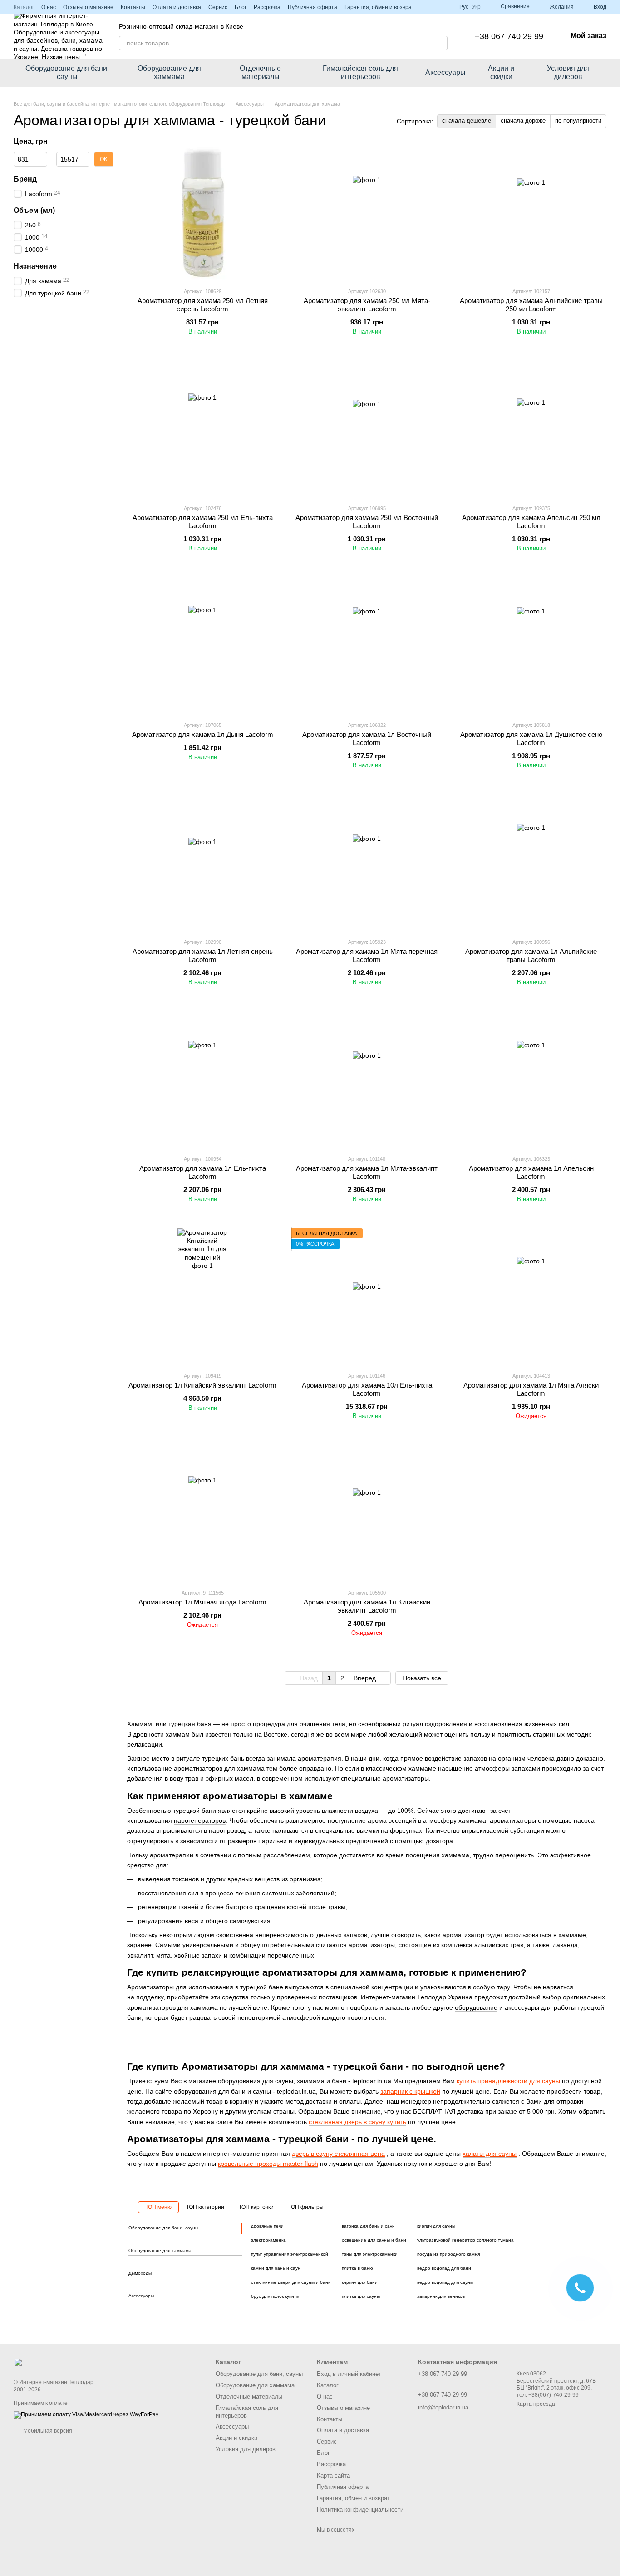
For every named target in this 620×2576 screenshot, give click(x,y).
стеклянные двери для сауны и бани (291, 2282)
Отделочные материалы (260, 72)
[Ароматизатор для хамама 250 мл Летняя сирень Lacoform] (202, 212)
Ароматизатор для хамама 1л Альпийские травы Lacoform (531, 955)
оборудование (476, 2007)
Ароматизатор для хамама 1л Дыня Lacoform (203, 734)
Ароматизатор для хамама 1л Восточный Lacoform (367, 738)
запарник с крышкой (410, 2091)
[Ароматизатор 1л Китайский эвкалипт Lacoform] (202, 1296)
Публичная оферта (312, 7)
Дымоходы (140, 2273)
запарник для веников (441, 2296)
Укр (476, 7)
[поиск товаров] (440, 43)
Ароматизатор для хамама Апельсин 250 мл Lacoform (531, 522)
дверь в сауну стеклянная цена (338, 2154)
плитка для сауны (361, 2296)
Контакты (133, 7)
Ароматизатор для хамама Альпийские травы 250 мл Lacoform (531, 305)
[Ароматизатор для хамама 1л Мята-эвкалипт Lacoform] (367, 1079)
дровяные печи (267, 2226)
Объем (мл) (34, 210)
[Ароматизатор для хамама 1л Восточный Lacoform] (367, 646)
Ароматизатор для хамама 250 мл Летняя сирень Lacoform (203, 305)
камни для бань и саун (276, 2268)
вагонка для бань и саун (368, 2226)
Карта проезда (536, 2404)
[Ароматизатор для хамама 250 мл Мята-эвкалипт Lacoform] (367, 212)
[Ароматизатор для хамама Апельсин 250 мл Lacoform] (531, 429)
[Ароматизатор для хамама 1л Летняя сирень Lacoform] (202, 863)
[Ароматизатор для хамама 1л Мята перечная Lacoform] (367, 863)
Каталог (24, 7)
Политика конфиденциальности (360, 2510)
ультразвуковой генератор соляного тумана (465, 2240)
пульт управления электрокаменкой (290, 2254)
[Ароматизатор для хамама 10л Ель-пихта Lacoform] (367, 1296)
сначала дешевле (467, 120)
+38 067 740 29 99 (509, 36)
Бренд (25, 179)
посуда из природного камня (448, 2254)
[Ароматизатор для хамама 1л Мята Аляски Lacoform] (531, 1296)
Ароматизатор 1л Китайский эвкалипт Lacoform (202, 1385)
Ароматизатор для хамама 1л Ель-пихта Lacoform (203, 1172)
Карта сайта (333, 2475)
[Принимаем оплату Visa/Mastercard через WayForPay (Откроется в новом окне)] (86, 2415)
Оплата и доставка (177, 7)
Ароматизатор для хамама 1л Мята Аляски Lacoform (531, 1389)
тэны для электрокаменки (370, 2254)
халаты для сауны (490, 2154)
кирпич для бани (360, 2282)
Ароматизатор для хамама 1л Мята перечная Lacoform (367, 955)
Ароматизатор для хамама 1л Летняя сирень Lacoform (203, 955)
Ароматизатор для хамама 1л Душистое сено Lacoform (531, 738)
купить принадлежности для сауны (508, 2081)
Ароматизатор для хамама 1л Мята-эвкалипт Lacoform (367, 1172)
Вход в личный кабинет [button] (349, 2374)
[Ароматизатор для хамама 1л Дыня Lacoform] (202, 646)
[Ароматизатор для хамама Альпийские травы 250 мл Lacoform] (531, 212)
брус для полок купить (275, 2296)
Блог (241, 7)
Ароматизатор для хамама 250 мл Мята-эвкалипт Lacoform (367, 305)
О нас (49, 7)
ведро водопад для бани (444, 2268)
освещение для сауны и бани (374, 2240)
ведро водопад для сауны (445, 2282)
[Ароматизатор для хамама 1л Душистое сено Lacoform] (531, 646)
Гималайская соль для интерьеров (360, 72)
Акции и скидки (501, 72)
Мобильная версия (47, 2431)
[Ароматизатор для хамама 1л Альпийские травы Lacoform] (531, 863)
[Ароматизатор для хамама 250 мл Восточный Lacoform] (367, 429)
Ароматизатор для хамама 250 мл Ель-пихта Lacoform (203, 522)
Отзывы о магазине (88, 7)
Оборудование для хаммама (169, 72)
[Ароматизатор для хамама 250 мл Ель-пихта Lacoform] (202, 429)
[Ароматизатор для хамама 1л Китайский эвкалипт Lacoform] (367, 1513)
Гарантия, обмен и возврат (379, 7)
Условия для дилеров (568, 72)
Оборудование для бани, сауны (67, 72)
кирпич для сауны (436, 2226)
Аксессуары (445, 72)
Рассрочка (267, 7)
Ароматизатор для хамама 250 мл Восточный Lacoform (367, 522)
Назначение (35, 266)
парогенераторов (200, 1820)
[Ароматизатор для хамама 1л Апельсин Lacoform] (531, 1079)
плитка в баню (357, 2268)
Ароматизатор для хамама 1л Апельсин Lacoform (531, 1172)
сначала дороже (523, 120)
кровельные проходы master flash (268, 2164)
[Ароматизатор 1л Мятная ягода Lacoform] (202, 1513)
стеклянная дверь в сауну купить (357, 2122)
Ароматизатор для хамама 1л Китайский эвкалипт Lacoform (367, 1606)
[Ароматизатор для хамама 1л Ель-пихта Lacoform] (202, 1079)
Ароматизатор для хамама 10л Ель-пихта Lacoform (367, 1389)
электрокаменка (268, 2240)
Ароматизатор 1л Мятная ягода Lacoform (202, 1602)
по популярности (578, 120)
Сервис (218, 7)
